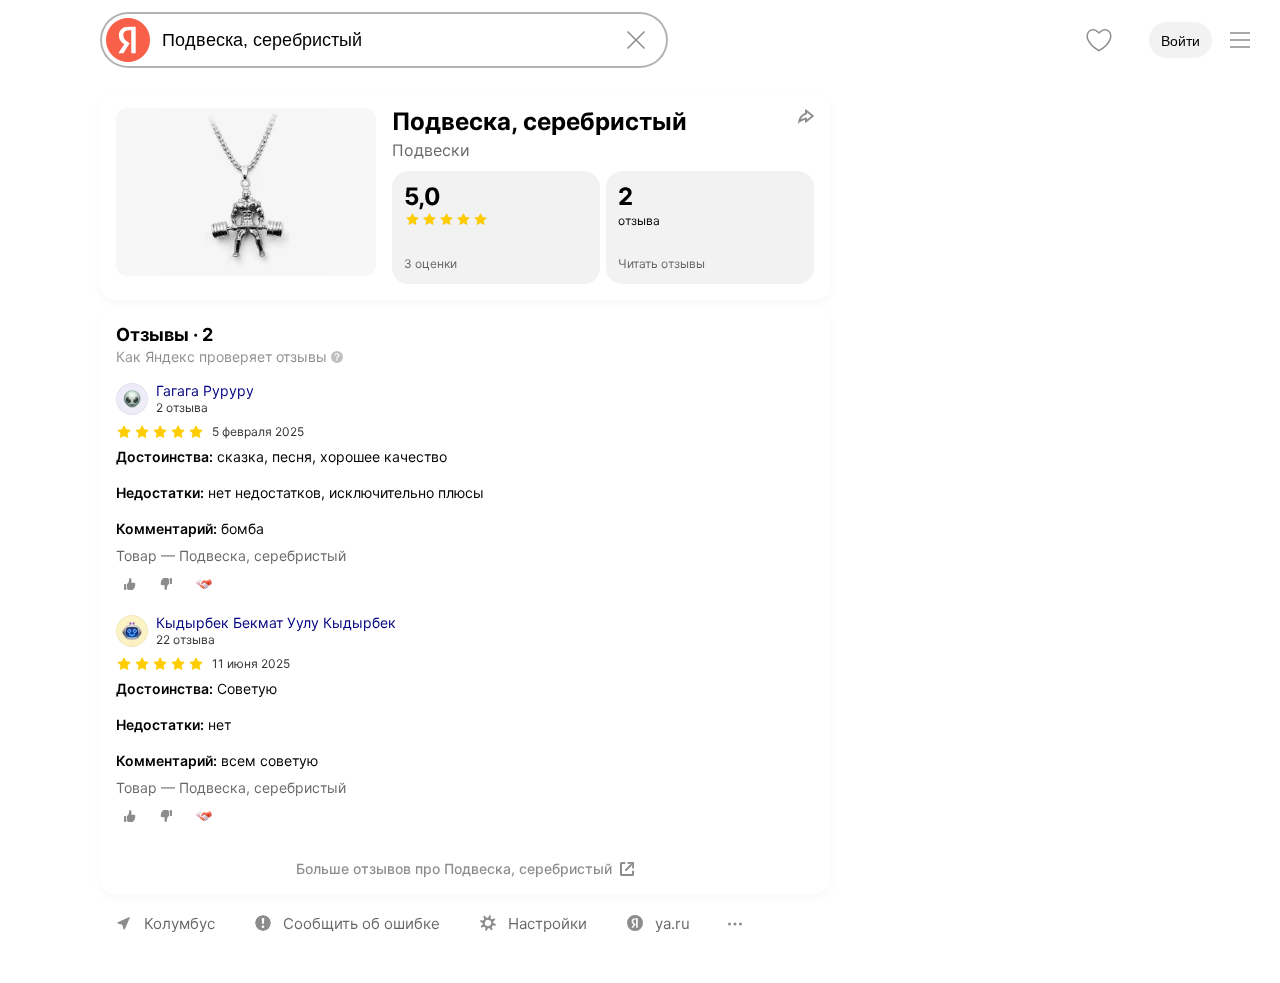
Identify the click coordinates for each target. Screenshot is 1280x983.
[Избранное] (1099, 40)
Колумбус (179, 923)
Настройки (547, 923)
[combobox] (380, 40)
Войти (1180, 41)
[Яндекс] (128, 40)
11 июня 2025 (251, 663)
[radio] (130, 584)
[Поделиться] (806, 116)
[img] (160, 432)
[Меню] (1240, 40)
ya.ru (672, 923)
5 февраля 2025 (258, 431)
